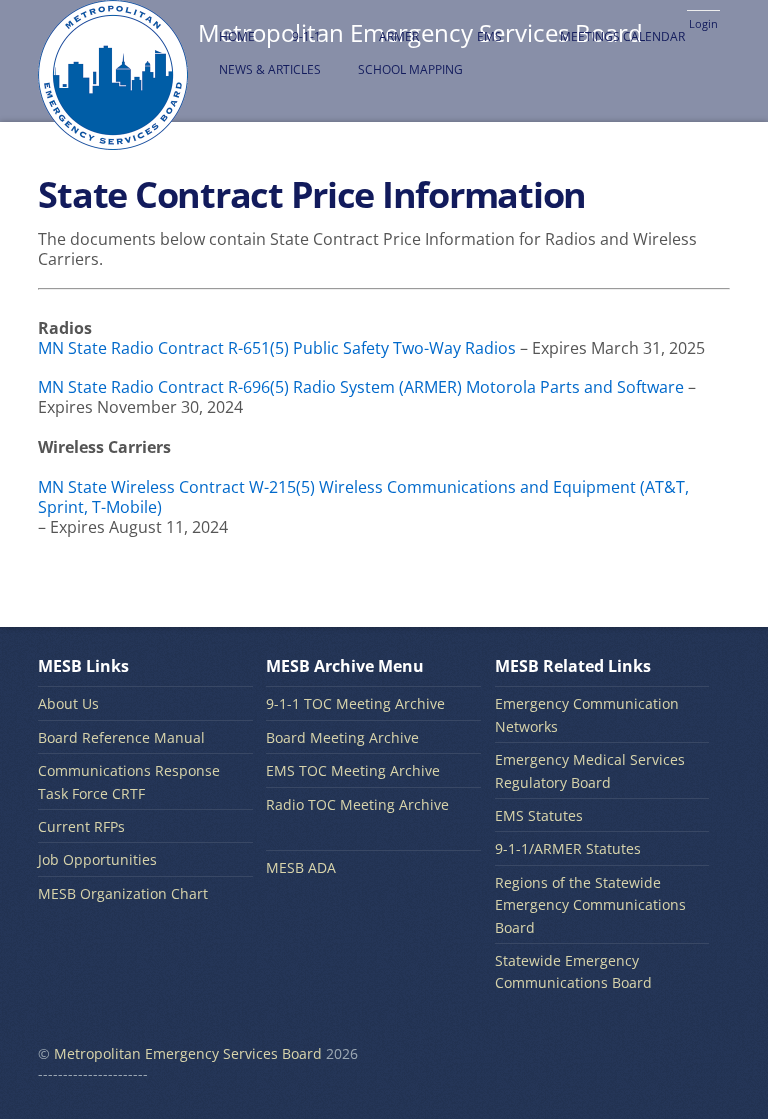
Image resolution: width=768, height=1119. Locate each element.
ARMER (399, 36)
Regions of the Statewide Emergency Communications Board (590, 905)
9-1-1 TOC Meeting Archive (355, 703)
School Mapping (410, 69)
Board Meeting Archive (342, 737)
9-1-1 (306, 36)
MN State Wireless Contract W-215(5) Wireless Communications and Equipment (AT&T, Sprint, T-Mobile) (363, 497)
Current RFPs (81, 826)
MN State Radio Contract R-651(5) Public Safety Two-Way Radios (277, 348)
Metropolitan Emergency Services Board (188, 1053)
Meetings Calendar (622, 36)
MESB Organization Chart (123, 893)
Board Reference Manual (121, 737)
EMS (489, 36)
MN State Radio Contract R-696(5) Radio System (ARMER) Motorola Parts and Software (361, 387)
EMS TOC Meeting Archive (353, 770)
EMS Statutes (539, 815)
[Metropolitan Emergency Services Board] (113, 139)
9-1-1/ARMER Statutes (568, 848)
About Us (68, 703)
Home (237, 36)
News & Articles (270, 69)
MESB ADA (301, 867)
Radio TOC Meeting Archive (357, 804)
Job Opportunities (97, 859)
